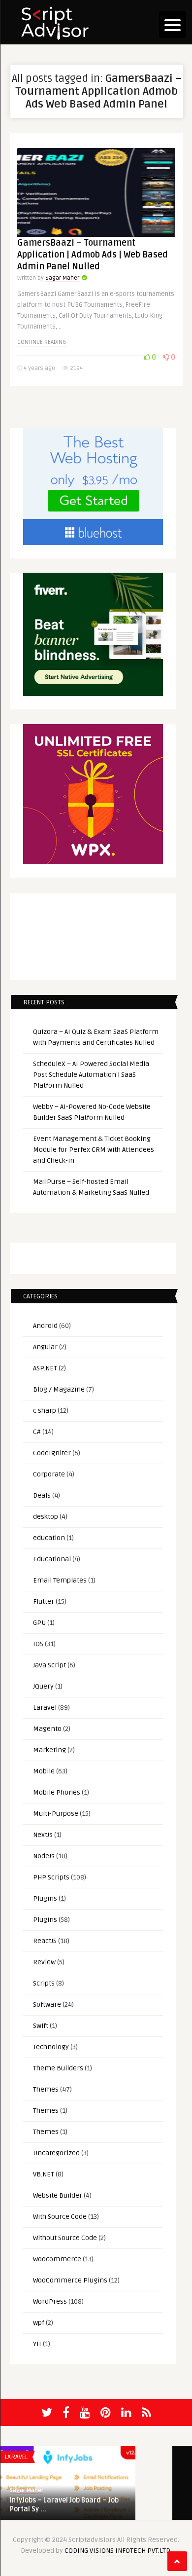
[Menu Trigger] (173, 24)
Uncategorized (56, 2153)
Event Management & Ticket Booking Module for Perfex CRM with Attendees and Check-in (94, 1150)
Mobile (44, 1771)
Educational (52, 1559)
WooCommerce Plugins (70, 2280)
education (49, 1538)
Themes (46, 2089)
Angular (45, 1347)
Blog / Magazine (59, 1389)
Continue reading (42, 342)
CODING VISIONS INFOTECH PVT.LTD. (118, 2551)
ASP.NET (45, 1368)
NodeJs (44, 1856)
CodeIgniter (52, 1453)
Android (45, 1326)
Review (44, 1962)
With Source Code (60, 2217)
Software (47, 2005)
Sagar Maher (62, 278)
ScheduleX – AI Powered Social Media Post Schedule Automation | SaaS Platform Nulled (91, 1075)
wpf (39, 2323)
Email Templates (60, 1580)
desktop (46, 1517)
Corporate (49, 1474)
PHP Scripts (51, 1877)
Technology (51, 2047)
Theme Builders (58, 2068)
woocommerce (57, 2259)
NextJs (43, 1835)
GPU (39, 1623)
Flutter (44, 1601)
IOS (38, 1644)
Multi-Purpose (56, 1814)
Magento (47, 1729)
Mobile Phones (57, 1792)
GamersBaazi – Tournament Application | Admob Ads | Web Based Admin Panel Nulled (93, 255)
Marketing (49, 1750)
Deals (42, 1495)
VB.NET (44, 2174)
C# (37, 1432)
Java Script (49, 1665)
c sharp (45, 1411)
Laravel (45, 1708)
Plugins (45, 1898)
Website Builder (58, 2195)
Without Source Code (65, 2238)
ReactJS (45, 1941)
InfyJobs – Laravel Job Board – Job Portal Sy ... (64, 2505)
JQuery (43, 1686)
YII (37, 2344)
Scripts (44, 1983)
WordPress (50, 2301)
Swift (41, 2026)
